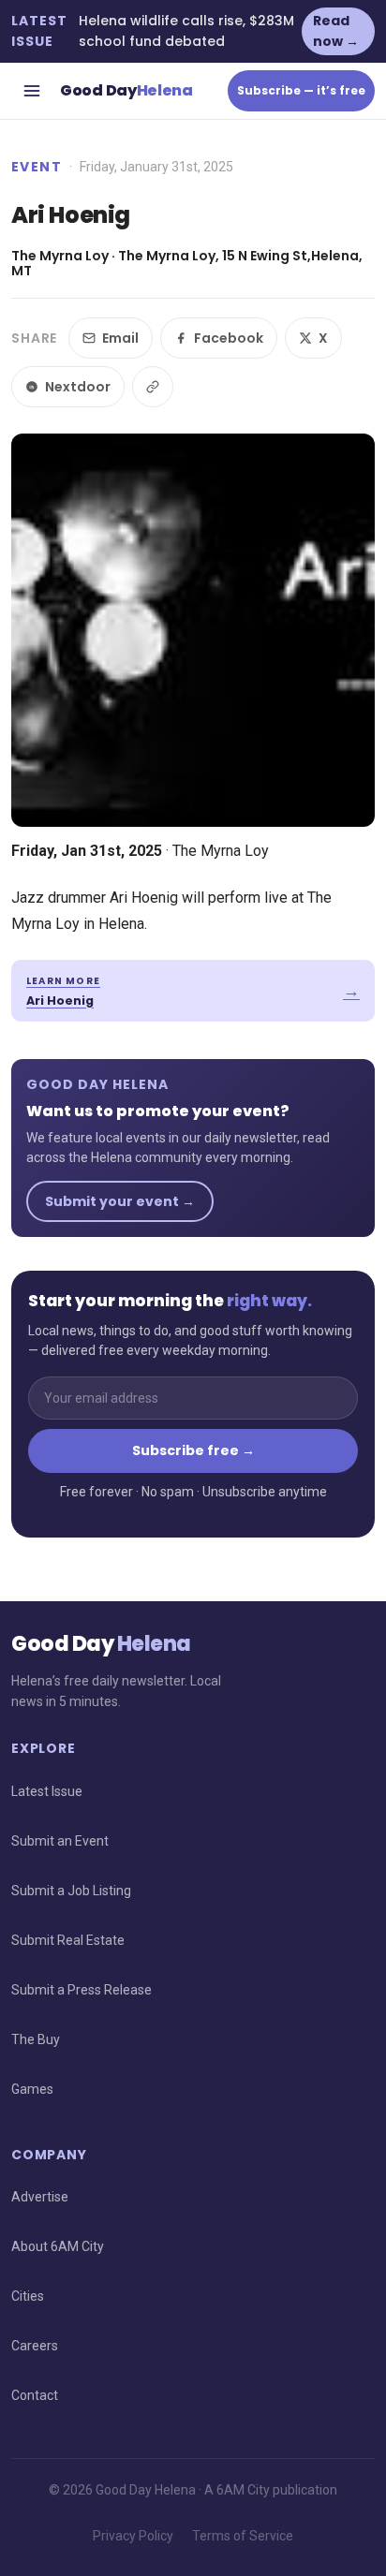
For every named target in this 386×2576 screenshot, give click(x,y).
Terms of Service (243, 2536)
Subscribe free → (193, 1450)
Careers (35, 2346)
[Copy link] (153, 387)
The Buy (36, 2039)
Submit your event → (120, 1201)
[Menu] (32, 91)
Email (120, 338)
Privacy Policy (133, 2536)
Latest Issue (47, 1791)
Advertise (40, 2197)
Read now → (336, 31)
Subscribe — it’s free (301, 90)
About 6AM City (58, 2246)
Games (32, 2089)
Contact (35, 2395)
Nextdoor (78, 387)
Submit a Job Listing (71, 1891)
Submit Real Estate (68, 1940)
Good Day (126, 90)
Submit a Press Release (82, 1990)
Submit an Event (60, 1841)
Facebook (229, 338)
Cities (28, 2296)
